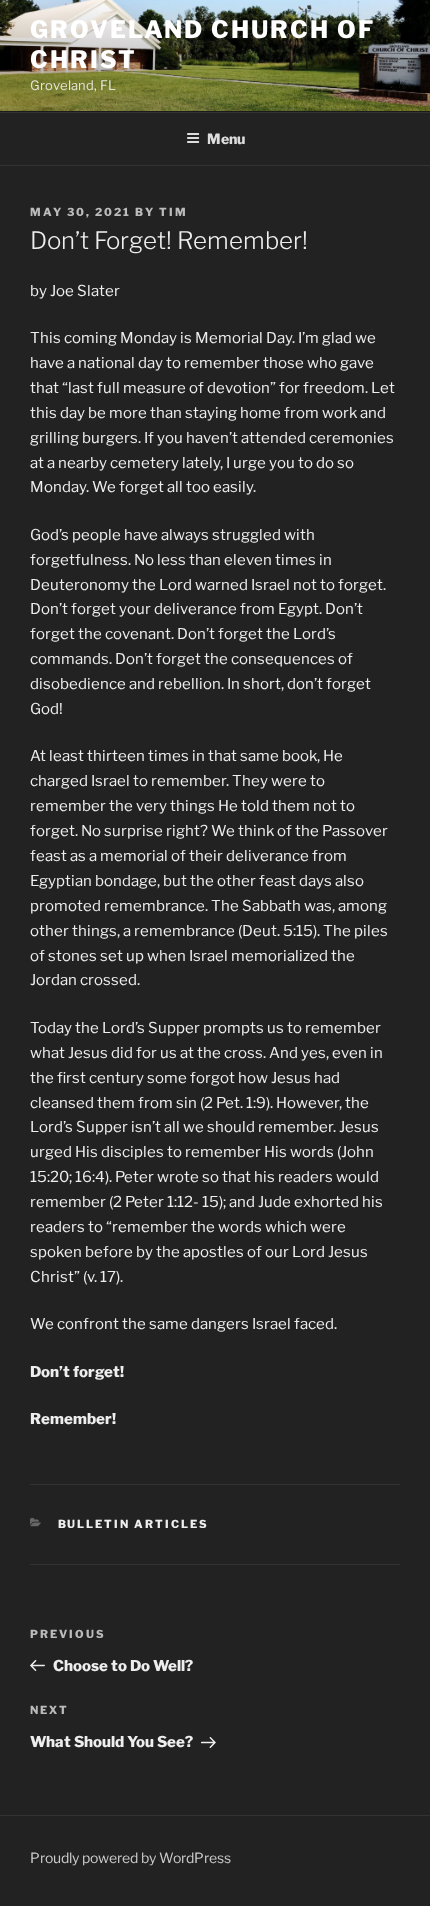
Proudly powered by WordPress (130, 1857)
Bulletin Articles (134, 1524)
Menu (226, 138)
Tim (173, 212)
